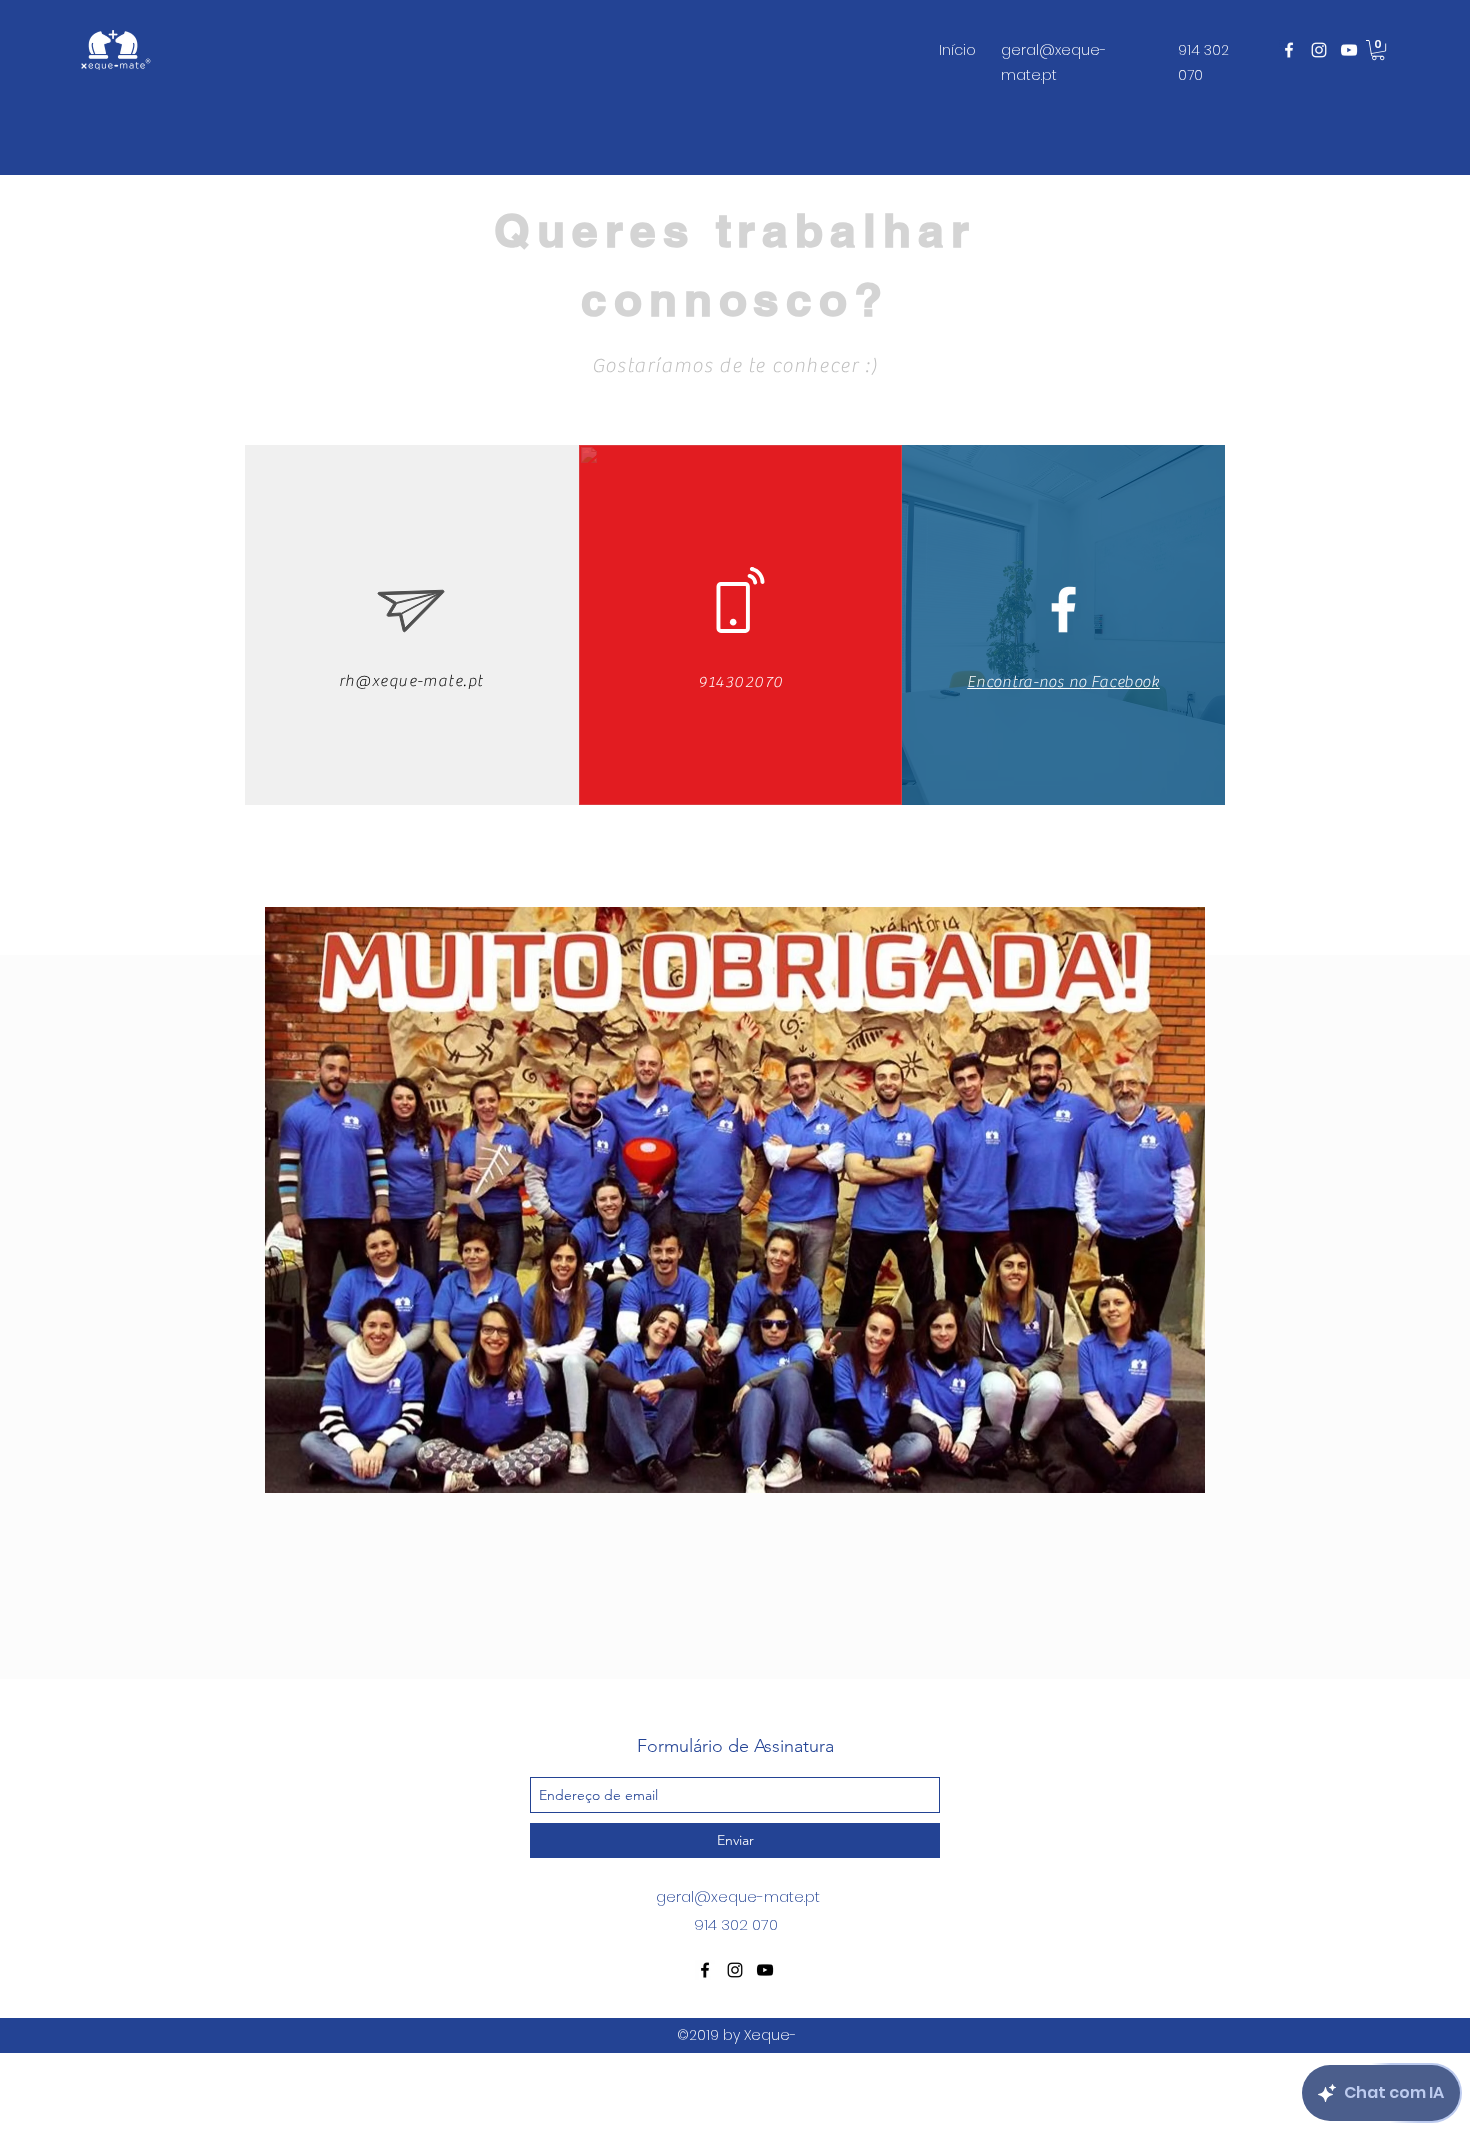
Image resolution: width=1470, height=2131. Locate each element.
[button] (1378, 50)
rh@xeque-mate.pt (411, 681)
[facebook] (1289, 50)
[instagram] (1319, 50)
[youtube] (1349, 50)
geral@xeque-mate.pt (738, 1896)
